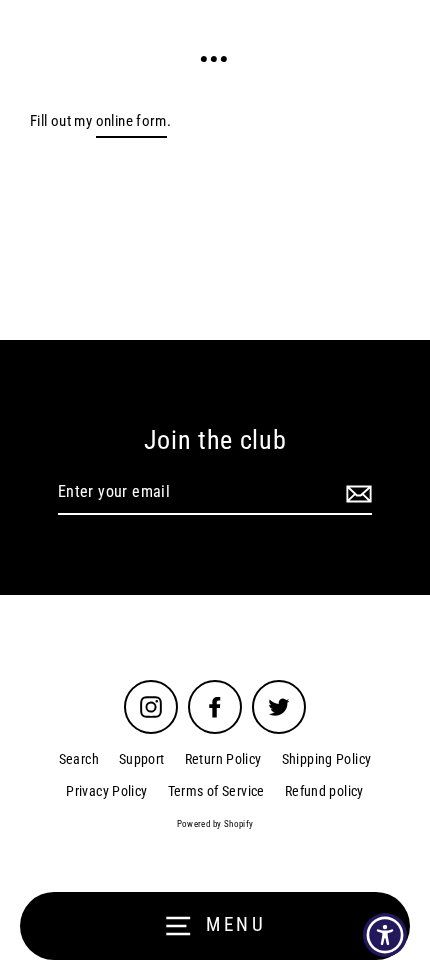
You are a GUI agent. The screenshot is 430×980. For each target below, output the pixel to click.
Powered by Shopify (215, 824)
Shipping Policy (327, 759)
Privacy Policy (106, 791)
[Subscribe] (356, 493)
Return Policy (223, 759)
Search (79, 759)
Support (142, 759)
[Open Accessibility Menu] (385, 935)
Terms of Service (216, 791)
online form (131, 121)
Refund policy (324, 791)
